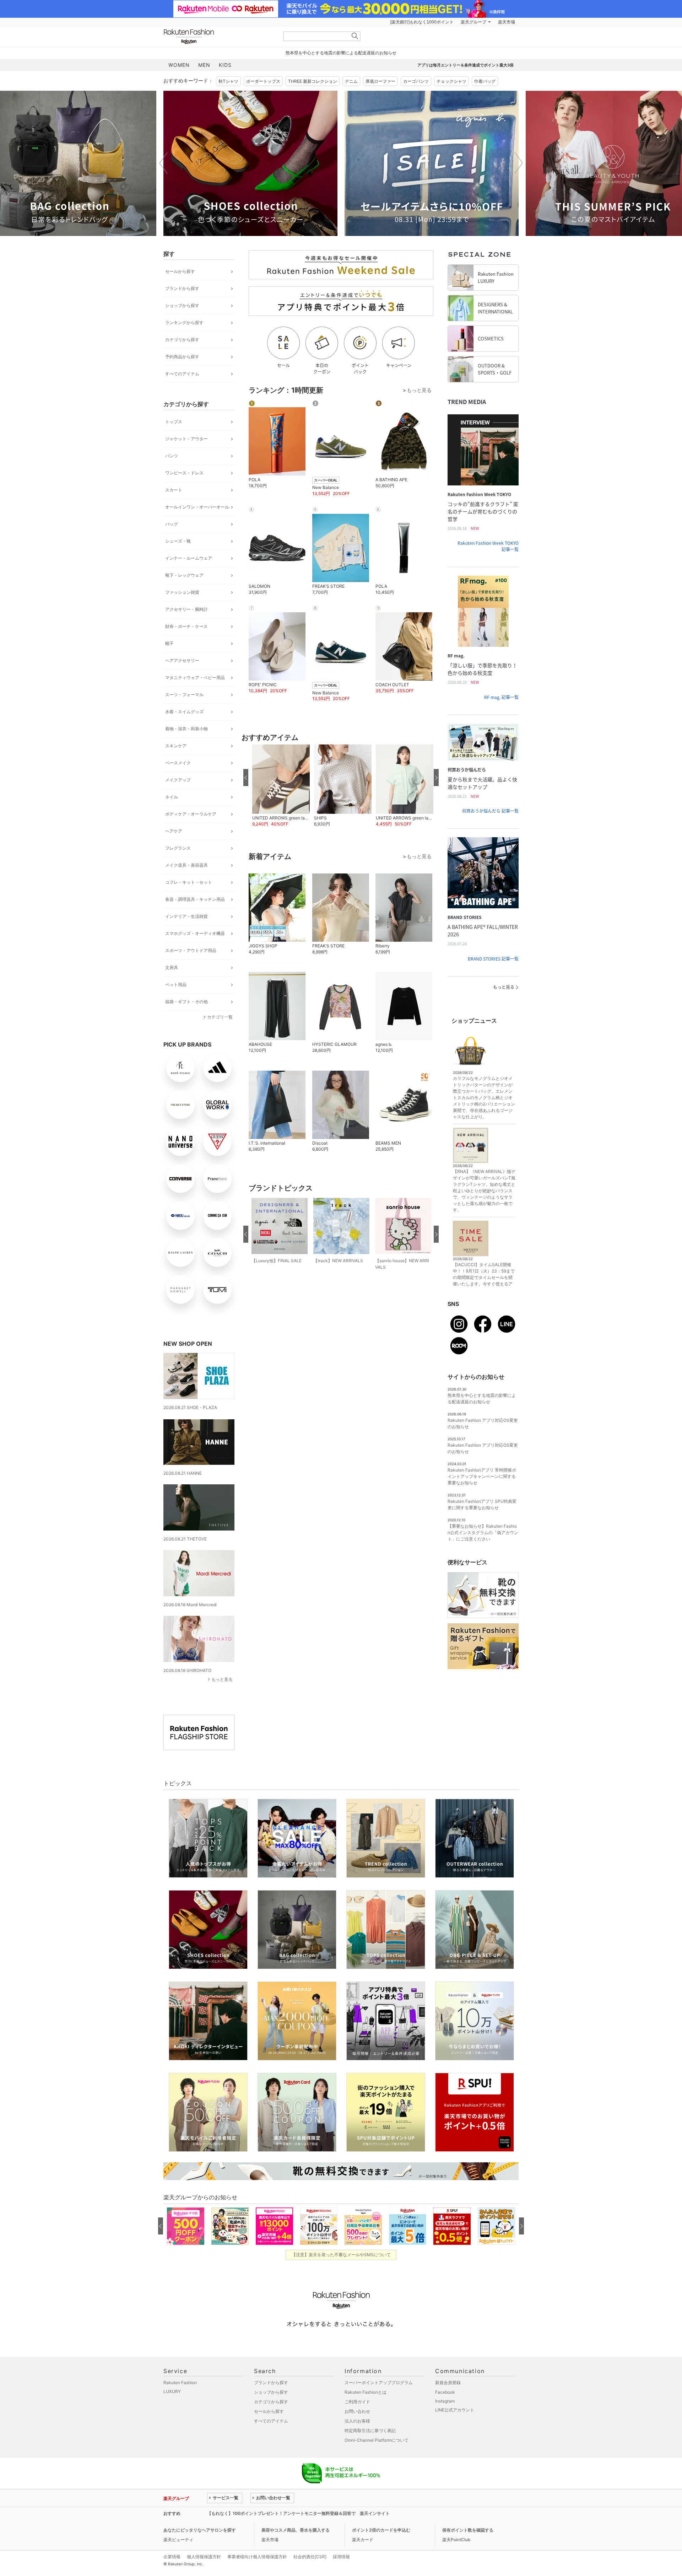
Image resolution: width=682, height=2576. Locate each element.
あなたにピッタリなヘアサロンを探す (200, 2530)
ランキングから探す (184, 322)
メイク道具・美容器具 (186, 865)
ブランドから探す (182, 288)
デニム (351, 81)
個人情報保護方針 (204, 2557)
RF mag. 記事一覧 (501, 697)
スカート (174, 490)
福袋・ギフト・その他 (186, 1002)
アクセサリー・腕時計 (186, 609)
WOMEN (179, 65)
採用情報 (341, 2557)
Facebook (445, 2392)
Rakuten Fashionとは (366, 2392)
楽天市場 (507, 22)
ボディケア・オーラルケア (191, 814)
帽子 (169, 643)
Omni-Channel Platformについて (377, 2440)
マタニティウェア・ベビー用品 (195, 677)
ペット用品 (176, 985)
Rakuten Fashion (218, 36)
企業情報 (172, 2557)
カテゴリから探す (182, 340)
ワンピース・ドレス (184, 473)
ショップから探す (182, 305)
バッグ (172, 524)
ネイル (172, 797)
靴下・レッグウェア (184, 575)
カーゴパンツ (416, 81)
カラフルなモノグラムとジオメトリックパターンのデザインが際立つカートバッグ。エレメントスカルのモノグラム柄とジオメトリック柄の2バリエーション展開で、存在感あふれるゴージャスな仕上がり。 (484, 1098)
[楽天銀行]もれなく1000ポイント (422, 22)
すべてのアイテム (182, 374)
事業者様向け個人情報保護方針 (257, 2557)
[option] (250, 163)
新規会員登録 (448, 2383)
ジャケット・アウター (186, 439)
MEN (204, 65)
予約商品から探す (182, 357)
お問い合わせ (357, 2411)
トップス (174, 422)
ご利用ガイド (357, 2402)
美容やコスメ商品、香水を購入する (296, 2530)
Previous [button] (163, 163)
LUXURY (172, 2391)
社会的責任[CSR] (310, 2557)
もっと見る (222, 1679)
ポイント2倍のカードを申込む (381, 2530)
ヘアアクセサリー (182, 660)
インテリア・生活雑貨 (186, 916)
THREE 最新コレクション (313, 81)
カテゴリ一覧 (220, 1017)
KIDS (225, 65)
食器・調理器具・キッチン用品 (195, 899)
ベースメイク (178, 763)
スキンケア (176, 746)
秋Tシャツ (228, 81)
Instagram (445, 2401)
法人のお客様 (357, 2421)
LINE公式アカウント (455, 2410)
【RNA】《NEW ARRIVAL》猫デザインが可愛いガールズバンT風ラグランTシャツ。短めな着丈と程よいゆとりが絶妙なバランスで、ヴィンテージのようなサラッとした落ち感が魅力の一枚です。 (484, 1191)
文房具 (172, 967)
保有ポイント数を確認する (468, 2530)
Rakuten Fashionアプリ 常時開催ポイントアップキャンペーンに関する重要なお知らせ (482, 1476)
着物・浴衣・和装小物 (186, 729)
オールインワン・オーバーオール (197, 507)
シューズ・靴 (178, 541)
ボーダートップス (263, 81)
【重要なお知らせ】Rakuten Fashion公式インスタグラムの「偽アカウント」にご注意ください (483, 1532)
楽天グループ (473, 22)
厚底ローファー (380, 81)
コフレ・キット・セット (189, 882)
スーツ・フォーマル (184, 695)
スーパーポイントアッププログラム (379, 2383)
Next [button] (519, 163)
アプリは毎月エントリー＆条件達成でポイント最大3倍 (466, 65)
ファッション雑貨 (182, 592)
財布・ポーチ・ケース (186, 626)
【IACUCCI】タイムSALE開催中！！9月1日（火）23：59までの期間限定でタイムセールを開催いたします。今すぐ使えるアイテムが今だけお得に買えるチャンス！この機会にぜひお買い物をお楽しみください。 (484, 1284)
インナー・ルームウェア (189, 558)
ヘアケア (174, 831)
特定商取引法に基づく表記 (370, 2430)
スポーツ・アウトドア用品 (191, 950)
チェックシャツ (451, 81)
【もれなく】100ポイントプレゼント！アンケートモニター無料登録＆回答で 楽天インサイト (298, 2513)
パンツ (172, 456)
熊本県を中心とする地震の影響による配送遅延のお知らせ (341, 53)
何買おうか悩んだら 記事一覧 (490, 811)
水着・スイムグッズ (184, 712)
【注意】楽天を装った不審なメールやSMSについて (341, 2255)
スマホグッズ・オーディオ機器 (195, 933)
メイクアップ (178, 780)
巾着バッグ (485, 81)
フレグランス (178, 848)
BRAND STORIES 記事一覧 (493, 959)
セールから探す (180, 271)
